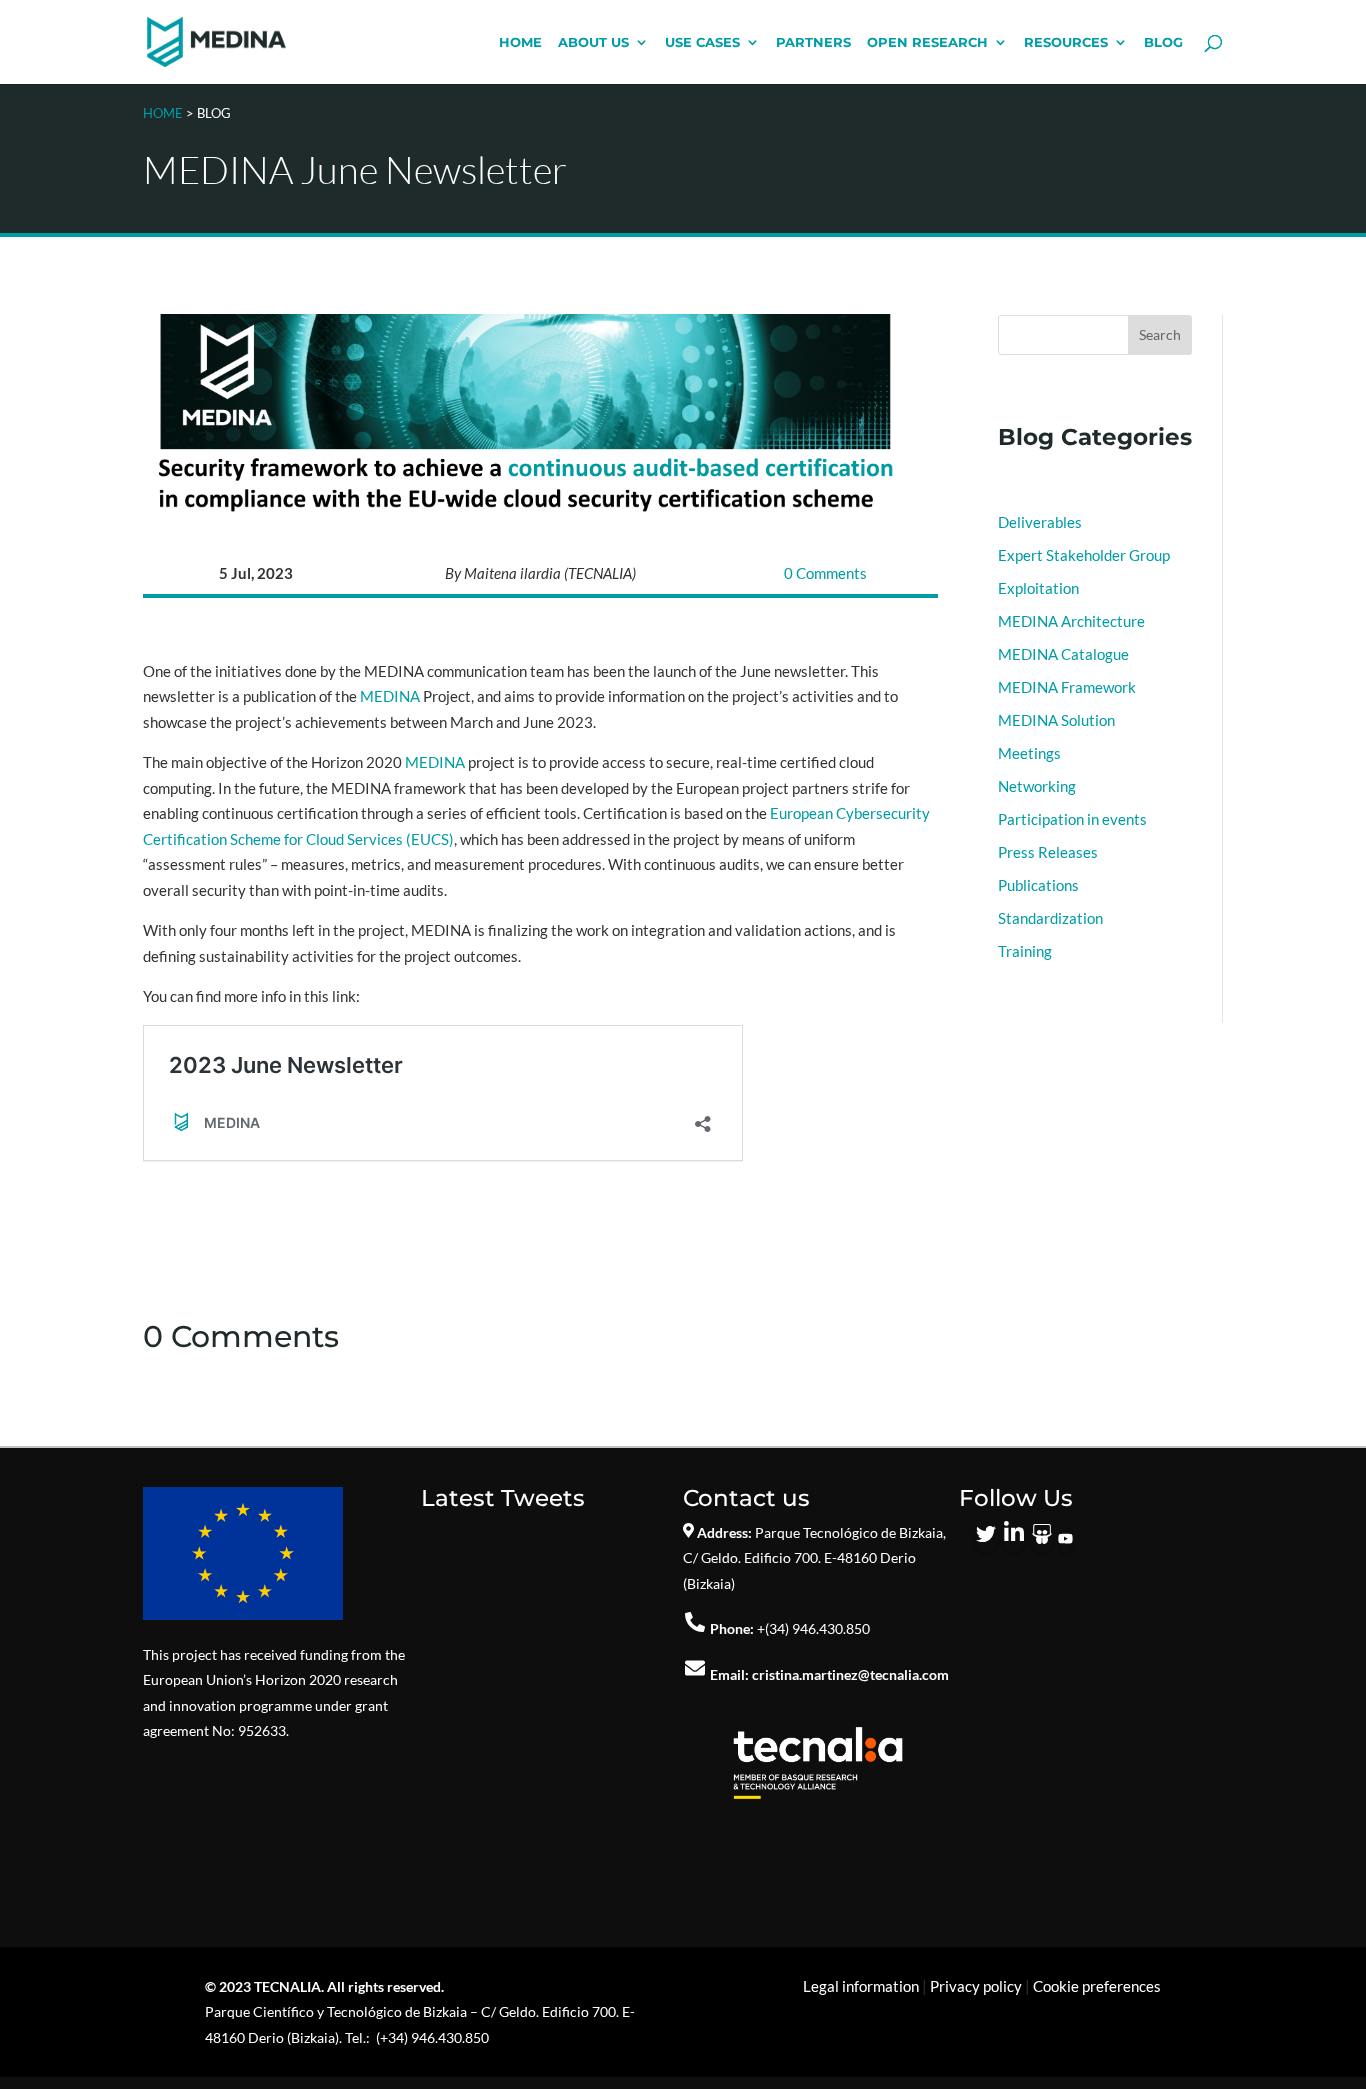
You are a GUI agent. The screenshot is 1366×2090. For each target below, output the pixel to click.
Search (1160, 334)
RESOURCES (1066, 42)
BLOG (1163, 42)
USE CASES (702, 42)
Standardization (1050, 918)
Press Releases (1048, 852)
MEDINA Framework (1067, 687)
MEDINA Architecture (1071, 621)
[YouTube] (1065, 1540)
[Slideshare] (1042, 1540)
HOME (520, 42)
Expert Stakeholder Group (1084, 555)
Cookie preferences (1097, 1986)
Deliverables (1040, 522)
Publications (1038, 885)
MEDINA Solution (1056, 720)
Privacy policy (976, 1986)
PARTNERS (813, 42)
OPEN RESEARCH (927, 42)
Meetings (1029, 753)
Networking (1037, 786)
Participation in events (1072, 819)
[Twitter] (986, 1540)
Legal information (861, 1986)
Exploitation (1038, 588)
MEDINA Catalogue (1063, 654)
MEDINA (390, 696)
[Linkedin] (1014, 1540)
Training (1025, 951)
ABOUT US (593, 42)
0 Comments (825, 573)
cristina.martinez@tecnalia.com (850, 1674)
